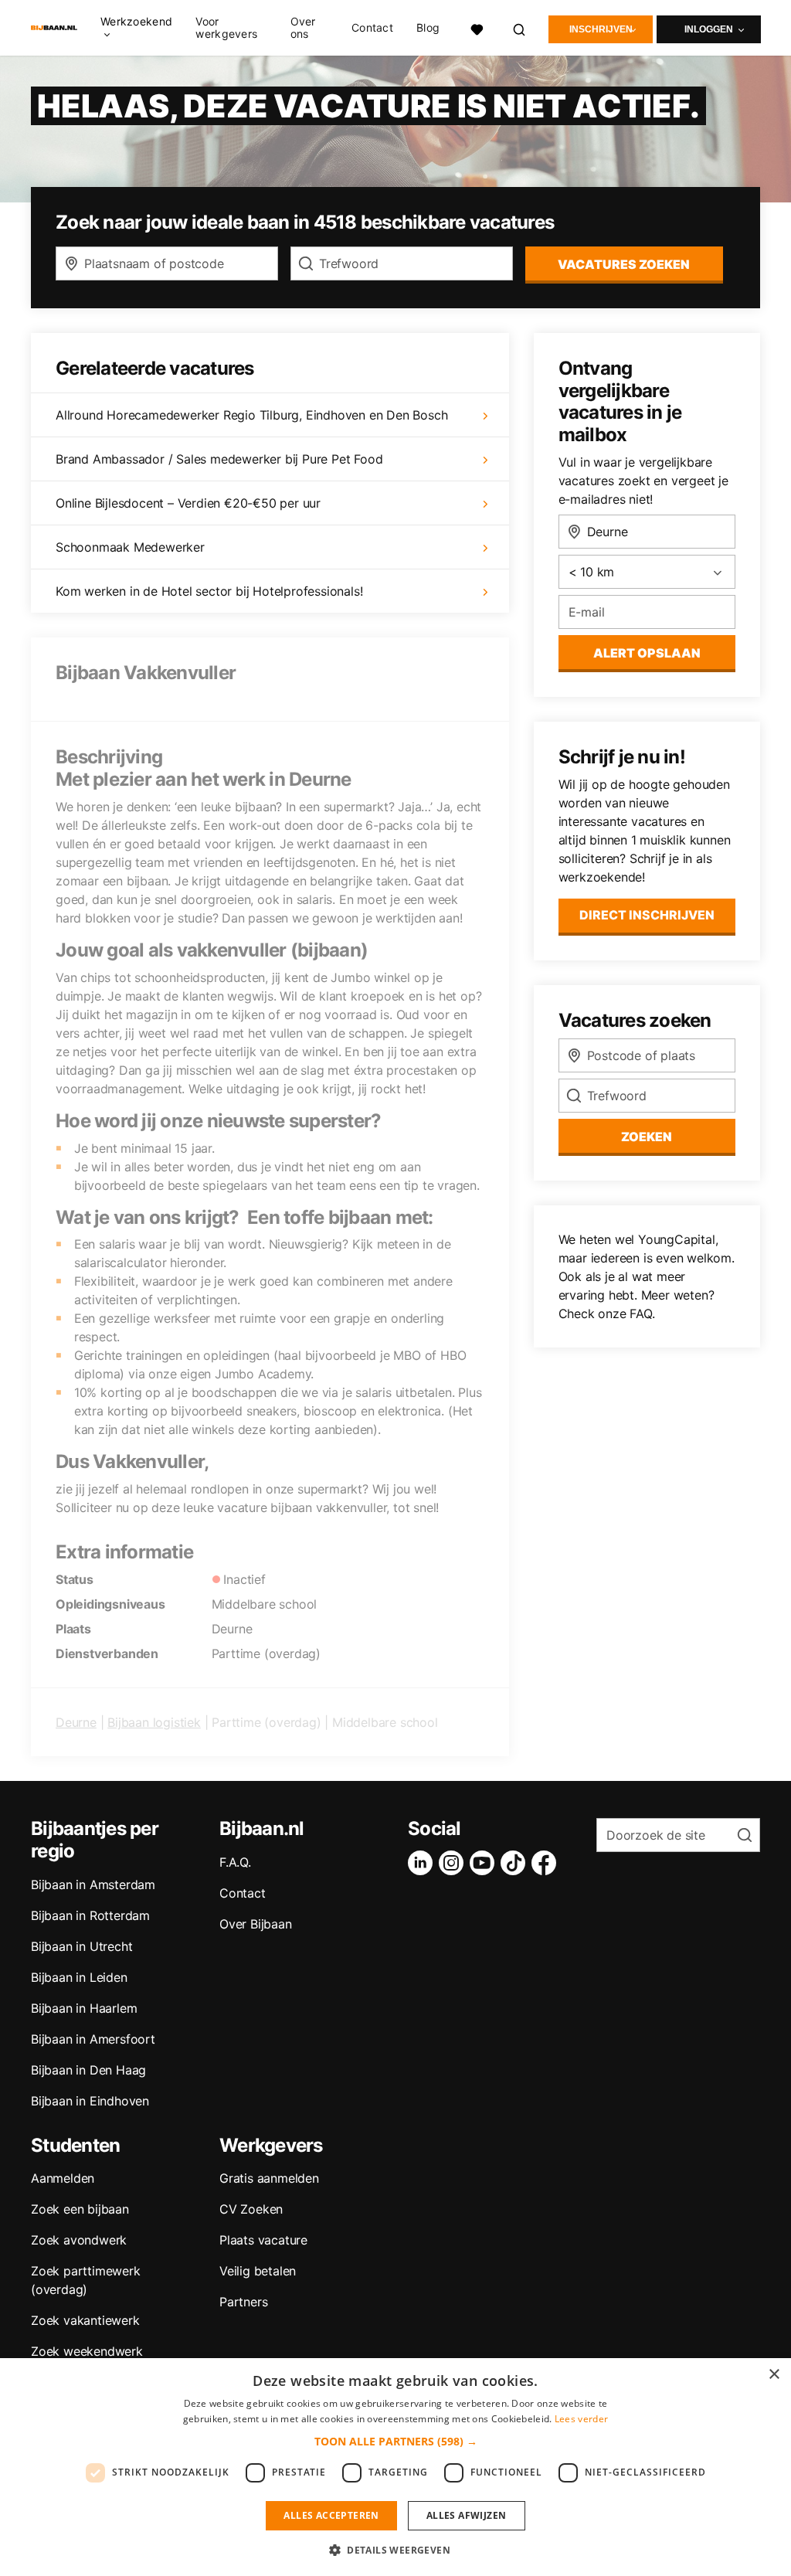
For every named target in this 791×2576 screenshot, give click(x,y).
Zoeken (647, 1137)
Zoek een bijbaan (80, 2209)
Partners (243, 2302)
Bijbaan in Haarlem (84, 2008)
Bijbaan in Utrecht (81, 1946)
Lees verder (581, 2419)
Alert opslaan (647, 653)
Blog (428, 28)
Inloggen (709, 29)
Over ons (303, 28)
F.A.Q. (235, 1862)
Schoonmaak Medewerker (130, 547)
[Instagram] (454, 1863)
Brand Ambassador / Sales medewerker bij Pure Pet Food (219, 459)
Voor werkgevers (226, 28)
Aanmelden (63, 2178)
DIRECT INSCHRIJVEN (647, 915)
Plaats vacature (263, 2240)
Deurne (76, 1722)
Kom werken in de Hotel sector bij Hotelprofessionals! (209, 591)
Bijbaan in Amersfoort (93, 2039)
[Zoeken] (520, 27)
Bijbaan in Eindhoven (90, 2101)
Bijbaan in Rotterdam (90, 1915)
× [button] (774, 2375)
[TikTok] (516, 1863)
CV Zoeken (251, 2209)
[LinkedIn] (423, 1863)
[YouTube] (485, 1863)
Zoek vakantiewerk (85, 2320)
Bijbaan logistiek (154, 1722)
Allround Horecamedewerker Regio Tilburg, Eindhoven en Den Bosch (251, 415)
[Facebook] (547, 1863)
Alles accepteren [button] (331, 2515)
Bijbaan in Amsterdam (93, 1884)
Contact (372, 28)
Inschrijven (601, 29)
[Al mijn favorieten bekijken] (477, 27)
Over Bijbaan (256, 1924)
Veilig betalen (258, 2271)
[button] (396, 2441)
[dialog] (395, 2467)
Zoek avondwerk (79, 2240)
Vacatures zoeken (624, 264)
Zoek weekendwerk (87, 2351)
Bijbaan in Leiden (79, 1977)
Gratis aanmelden (269, 2178)
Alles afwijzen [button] (467, 2515)
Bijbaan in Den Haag (88, 2070)
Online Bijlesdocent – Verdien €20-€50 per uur (188, 503)
